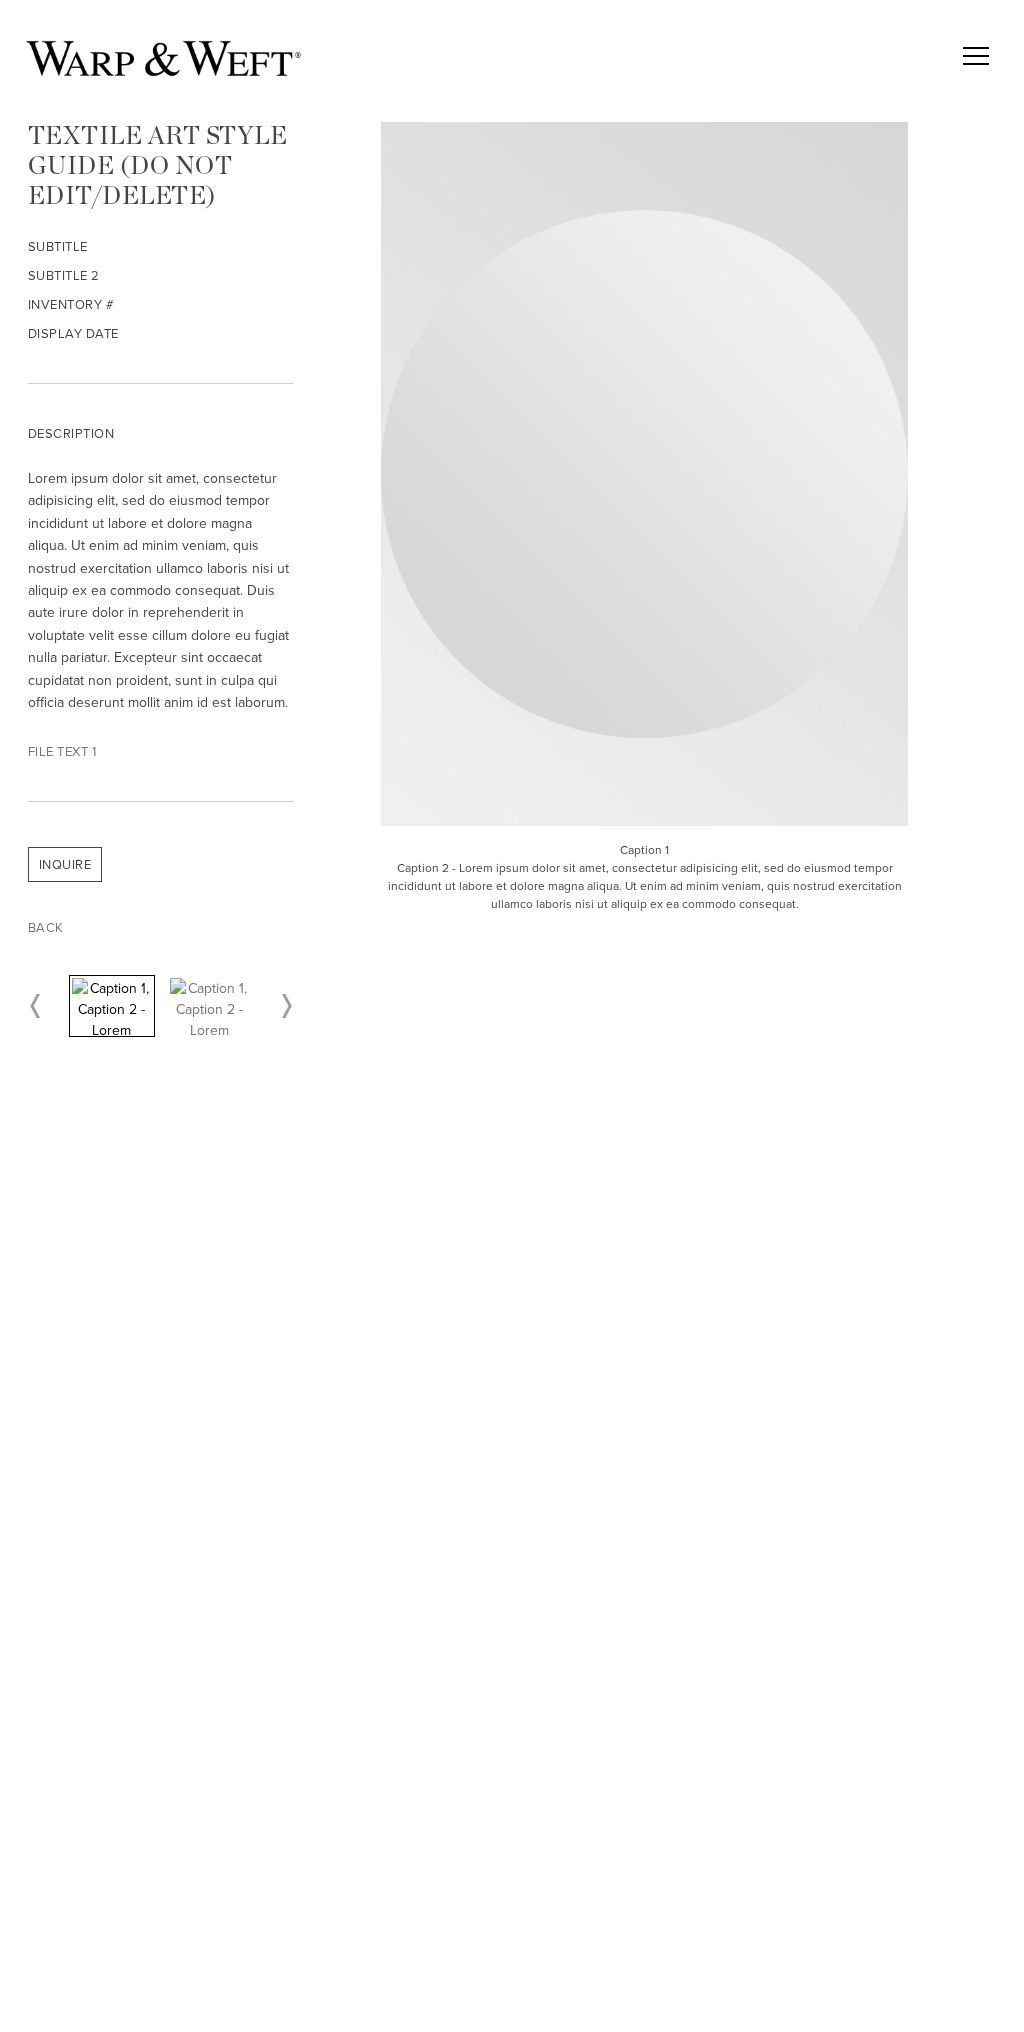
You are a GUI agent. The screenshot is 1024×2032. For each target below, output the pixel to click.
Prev (35, 1006)
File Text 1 (62, 751)
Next (285, 1006)
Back (46, 927)
